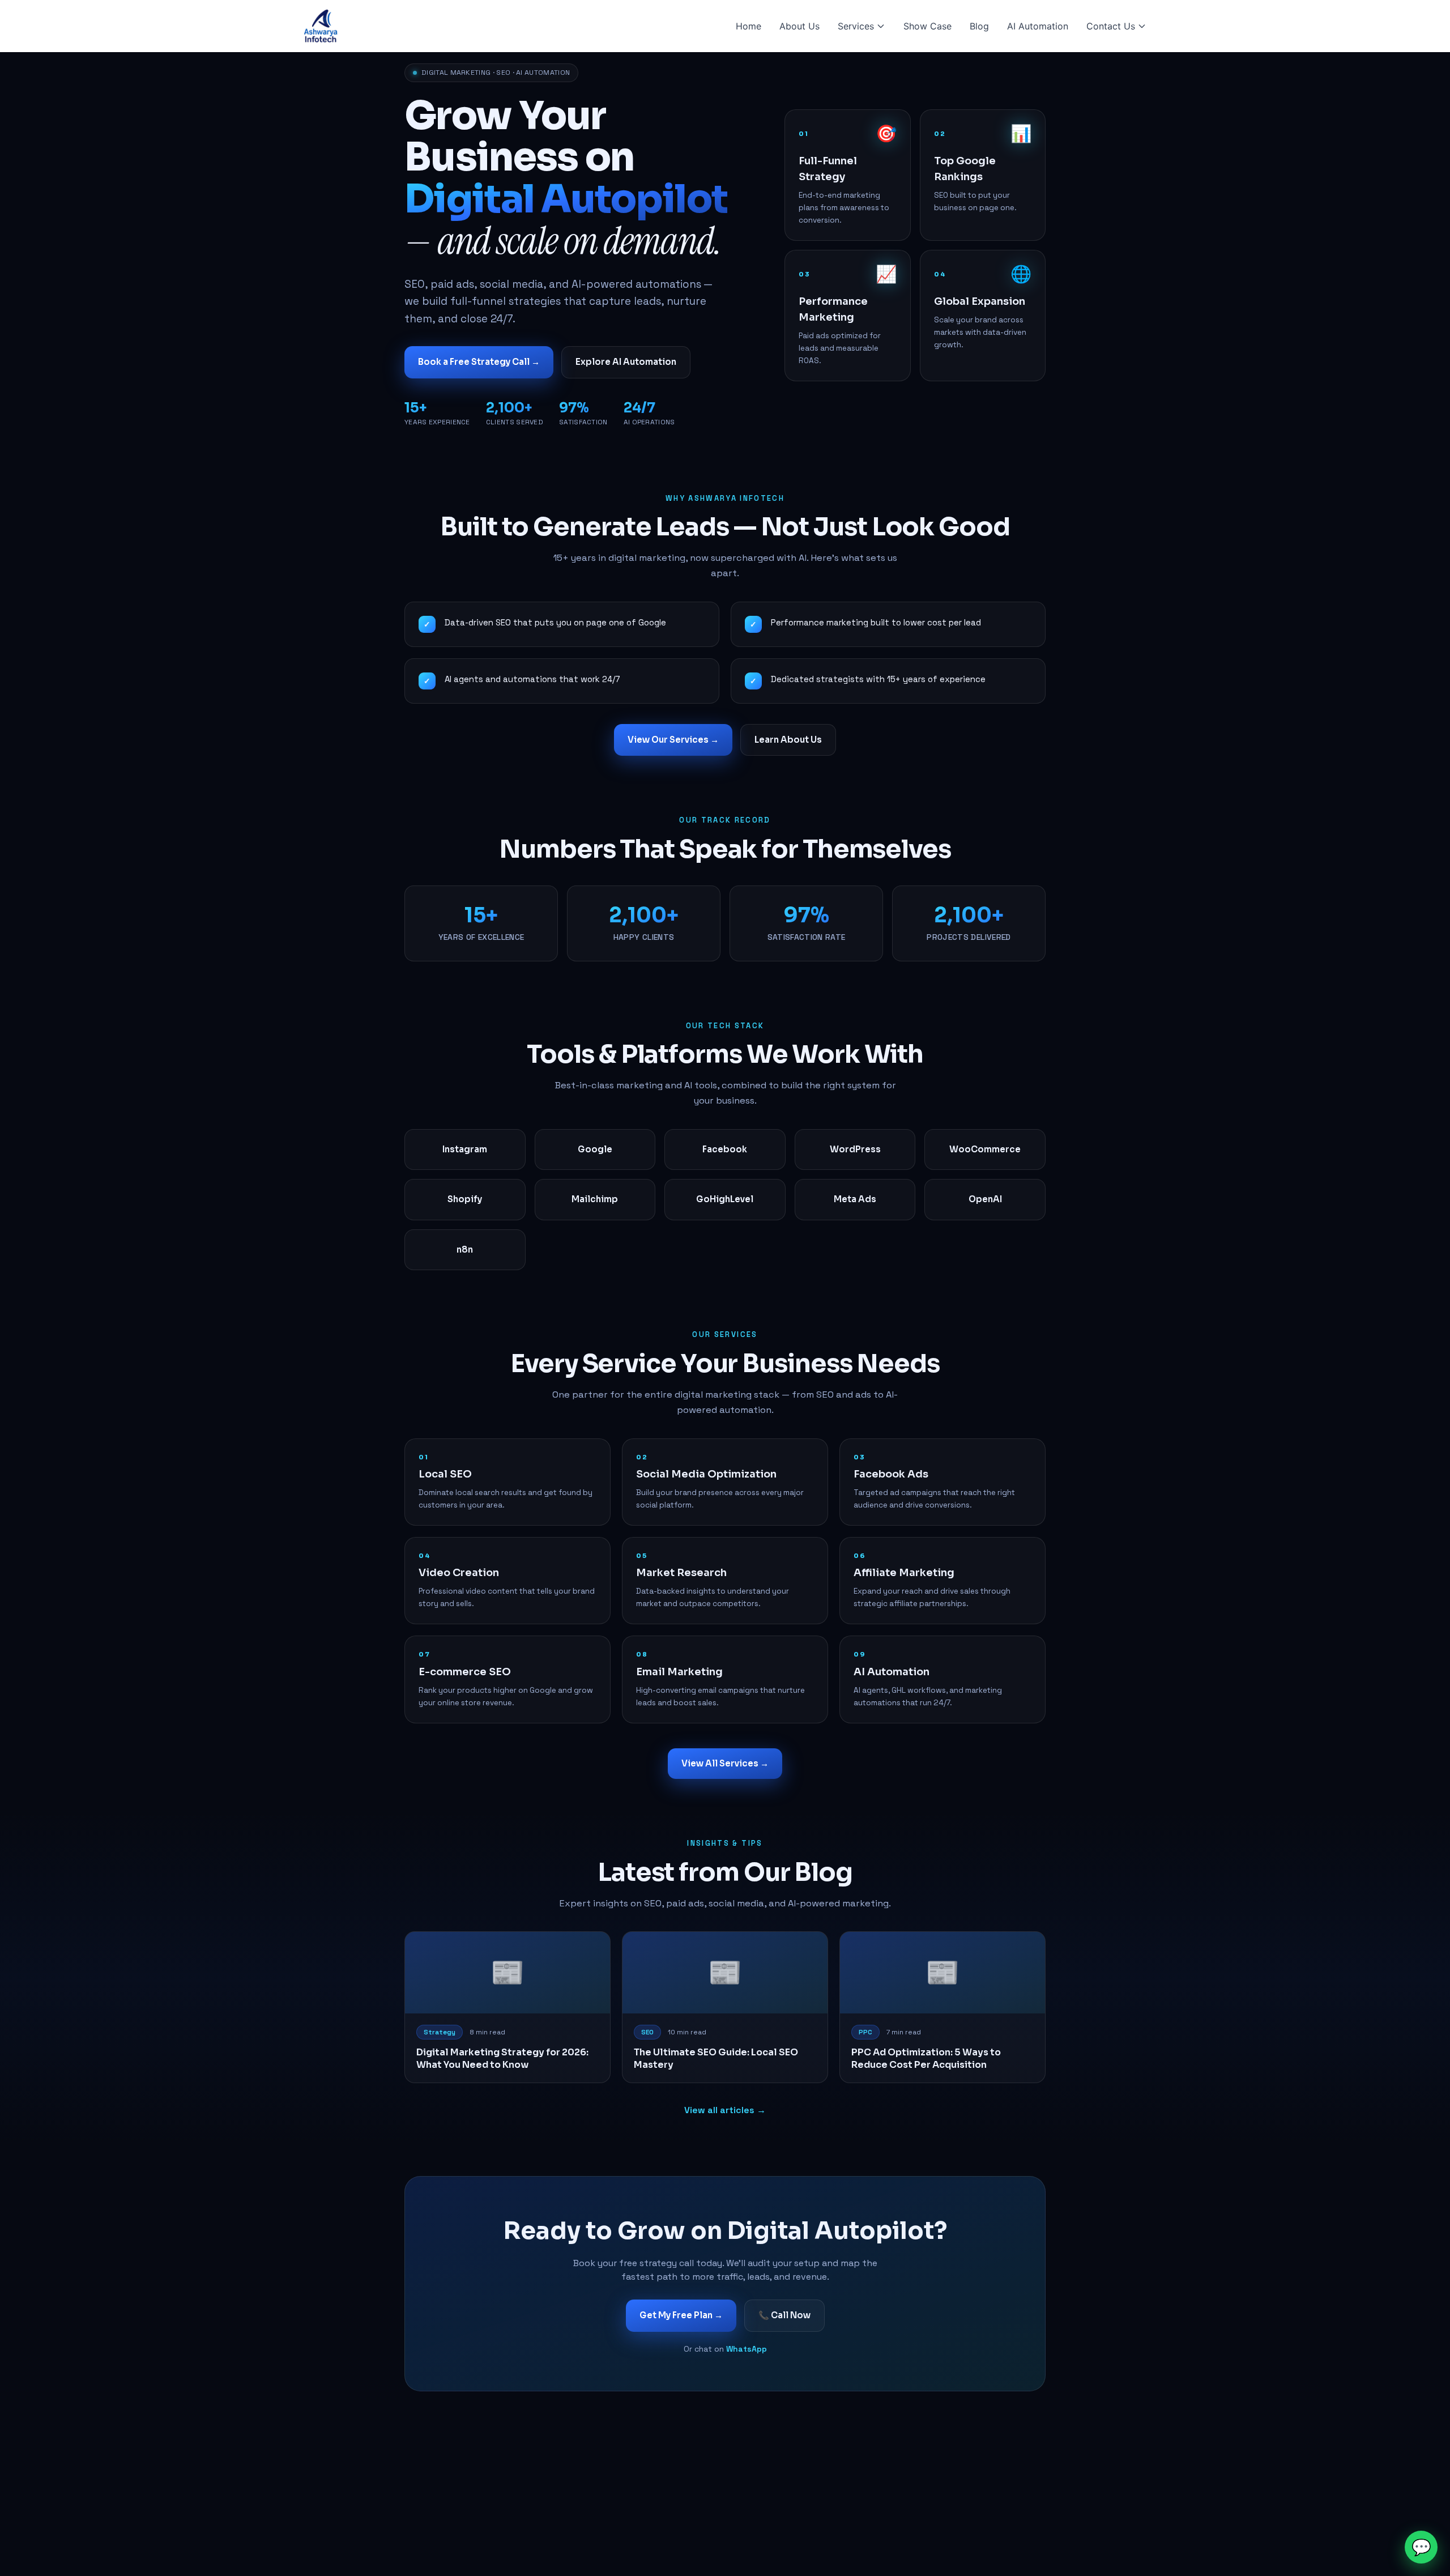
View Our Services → (673, 740)
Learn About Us (788, 740)
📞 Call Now (784, 2315)
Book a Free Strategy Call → (479, 362)
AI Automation (1038, 26)
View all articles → (725, 2110)
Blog (979, 26)
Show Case (927, 26)
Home (749, 26)
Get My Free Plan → (681, 2315)
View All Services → (725, 1763)
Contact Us (1111, 26)
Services (856, 26)
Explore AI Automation (626, 362)
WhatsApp (747, 2349)
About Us (799, 26)
